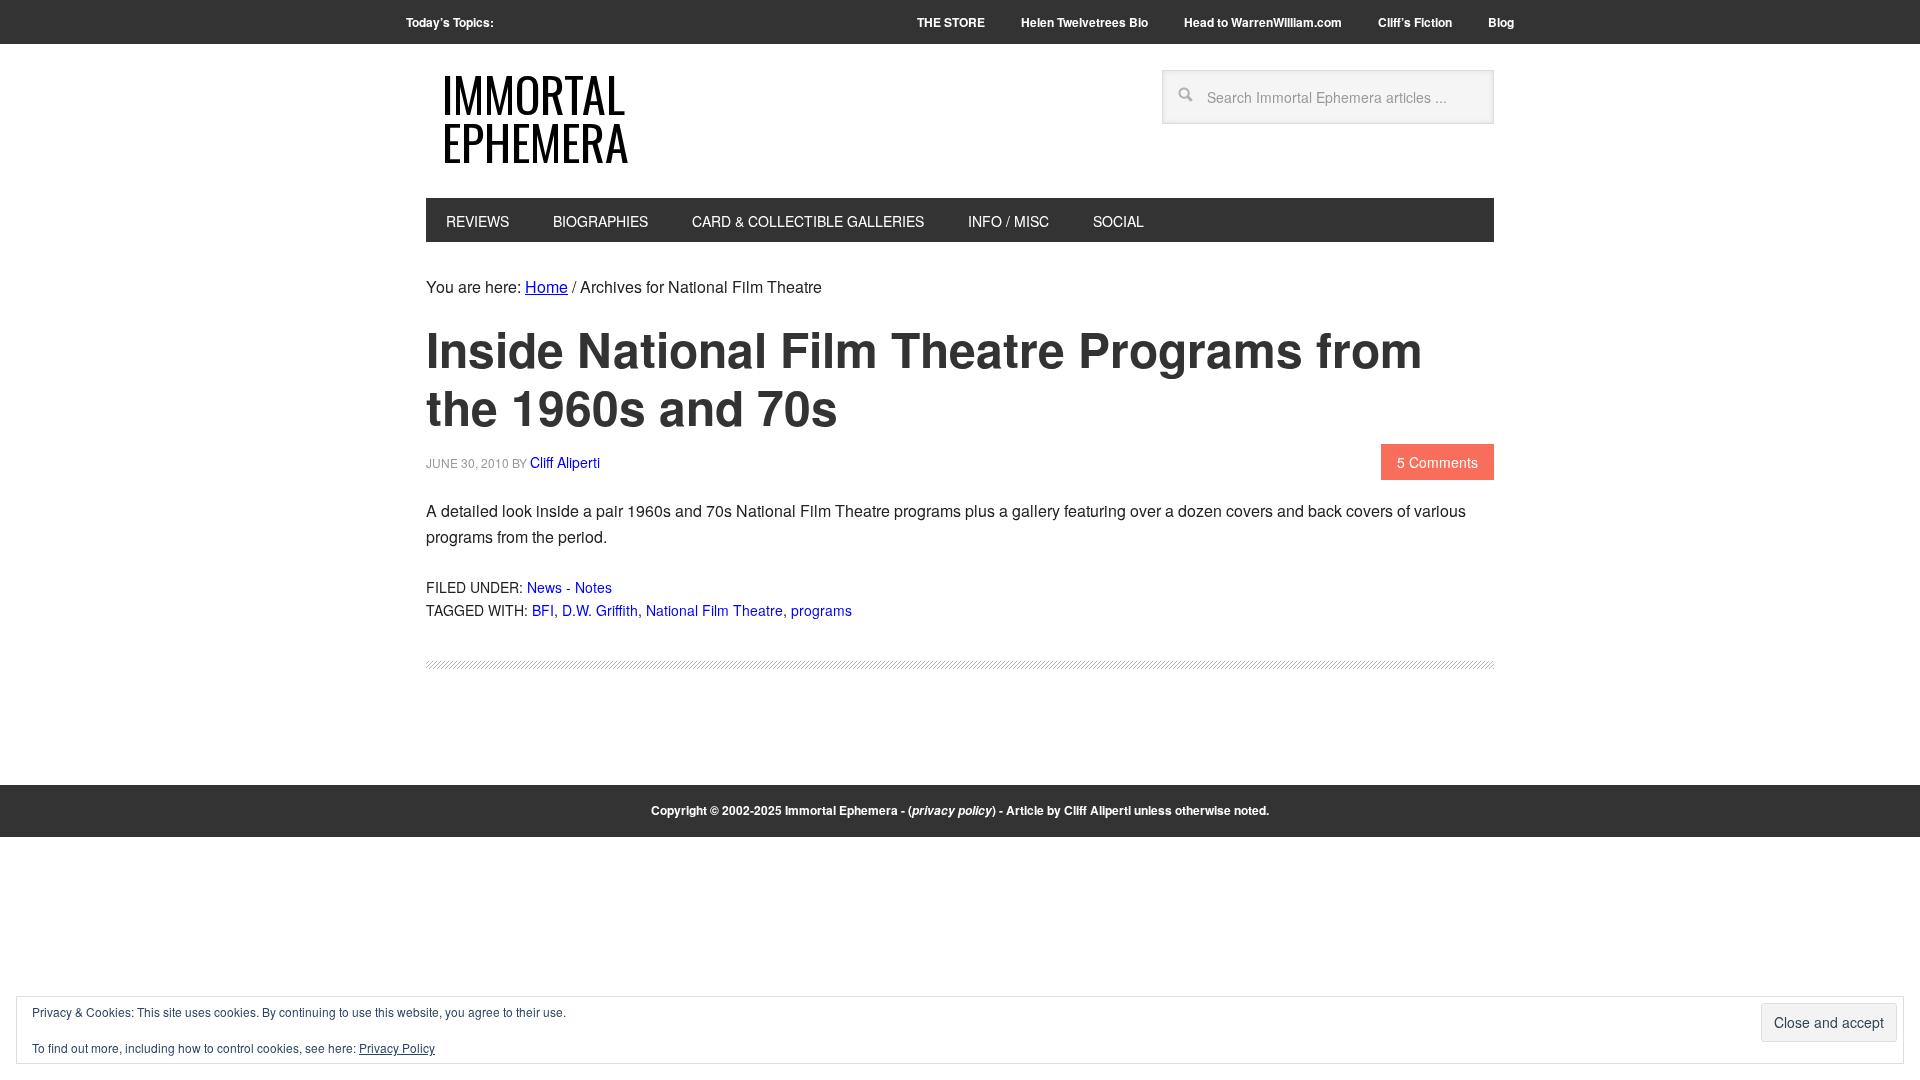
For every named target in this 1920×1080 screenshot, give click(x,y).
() (952, 810)
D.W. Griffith (600, 610)
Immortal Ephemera (535, 117)
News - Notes (569, 587)
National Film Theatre (714, 610)
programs (821, 610)
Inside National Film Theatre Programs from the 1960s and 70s (924, 377)
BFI (543, 610)
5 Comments (1437, 462)
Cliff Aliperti (1097, 810)
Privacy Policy (397, 1047)
